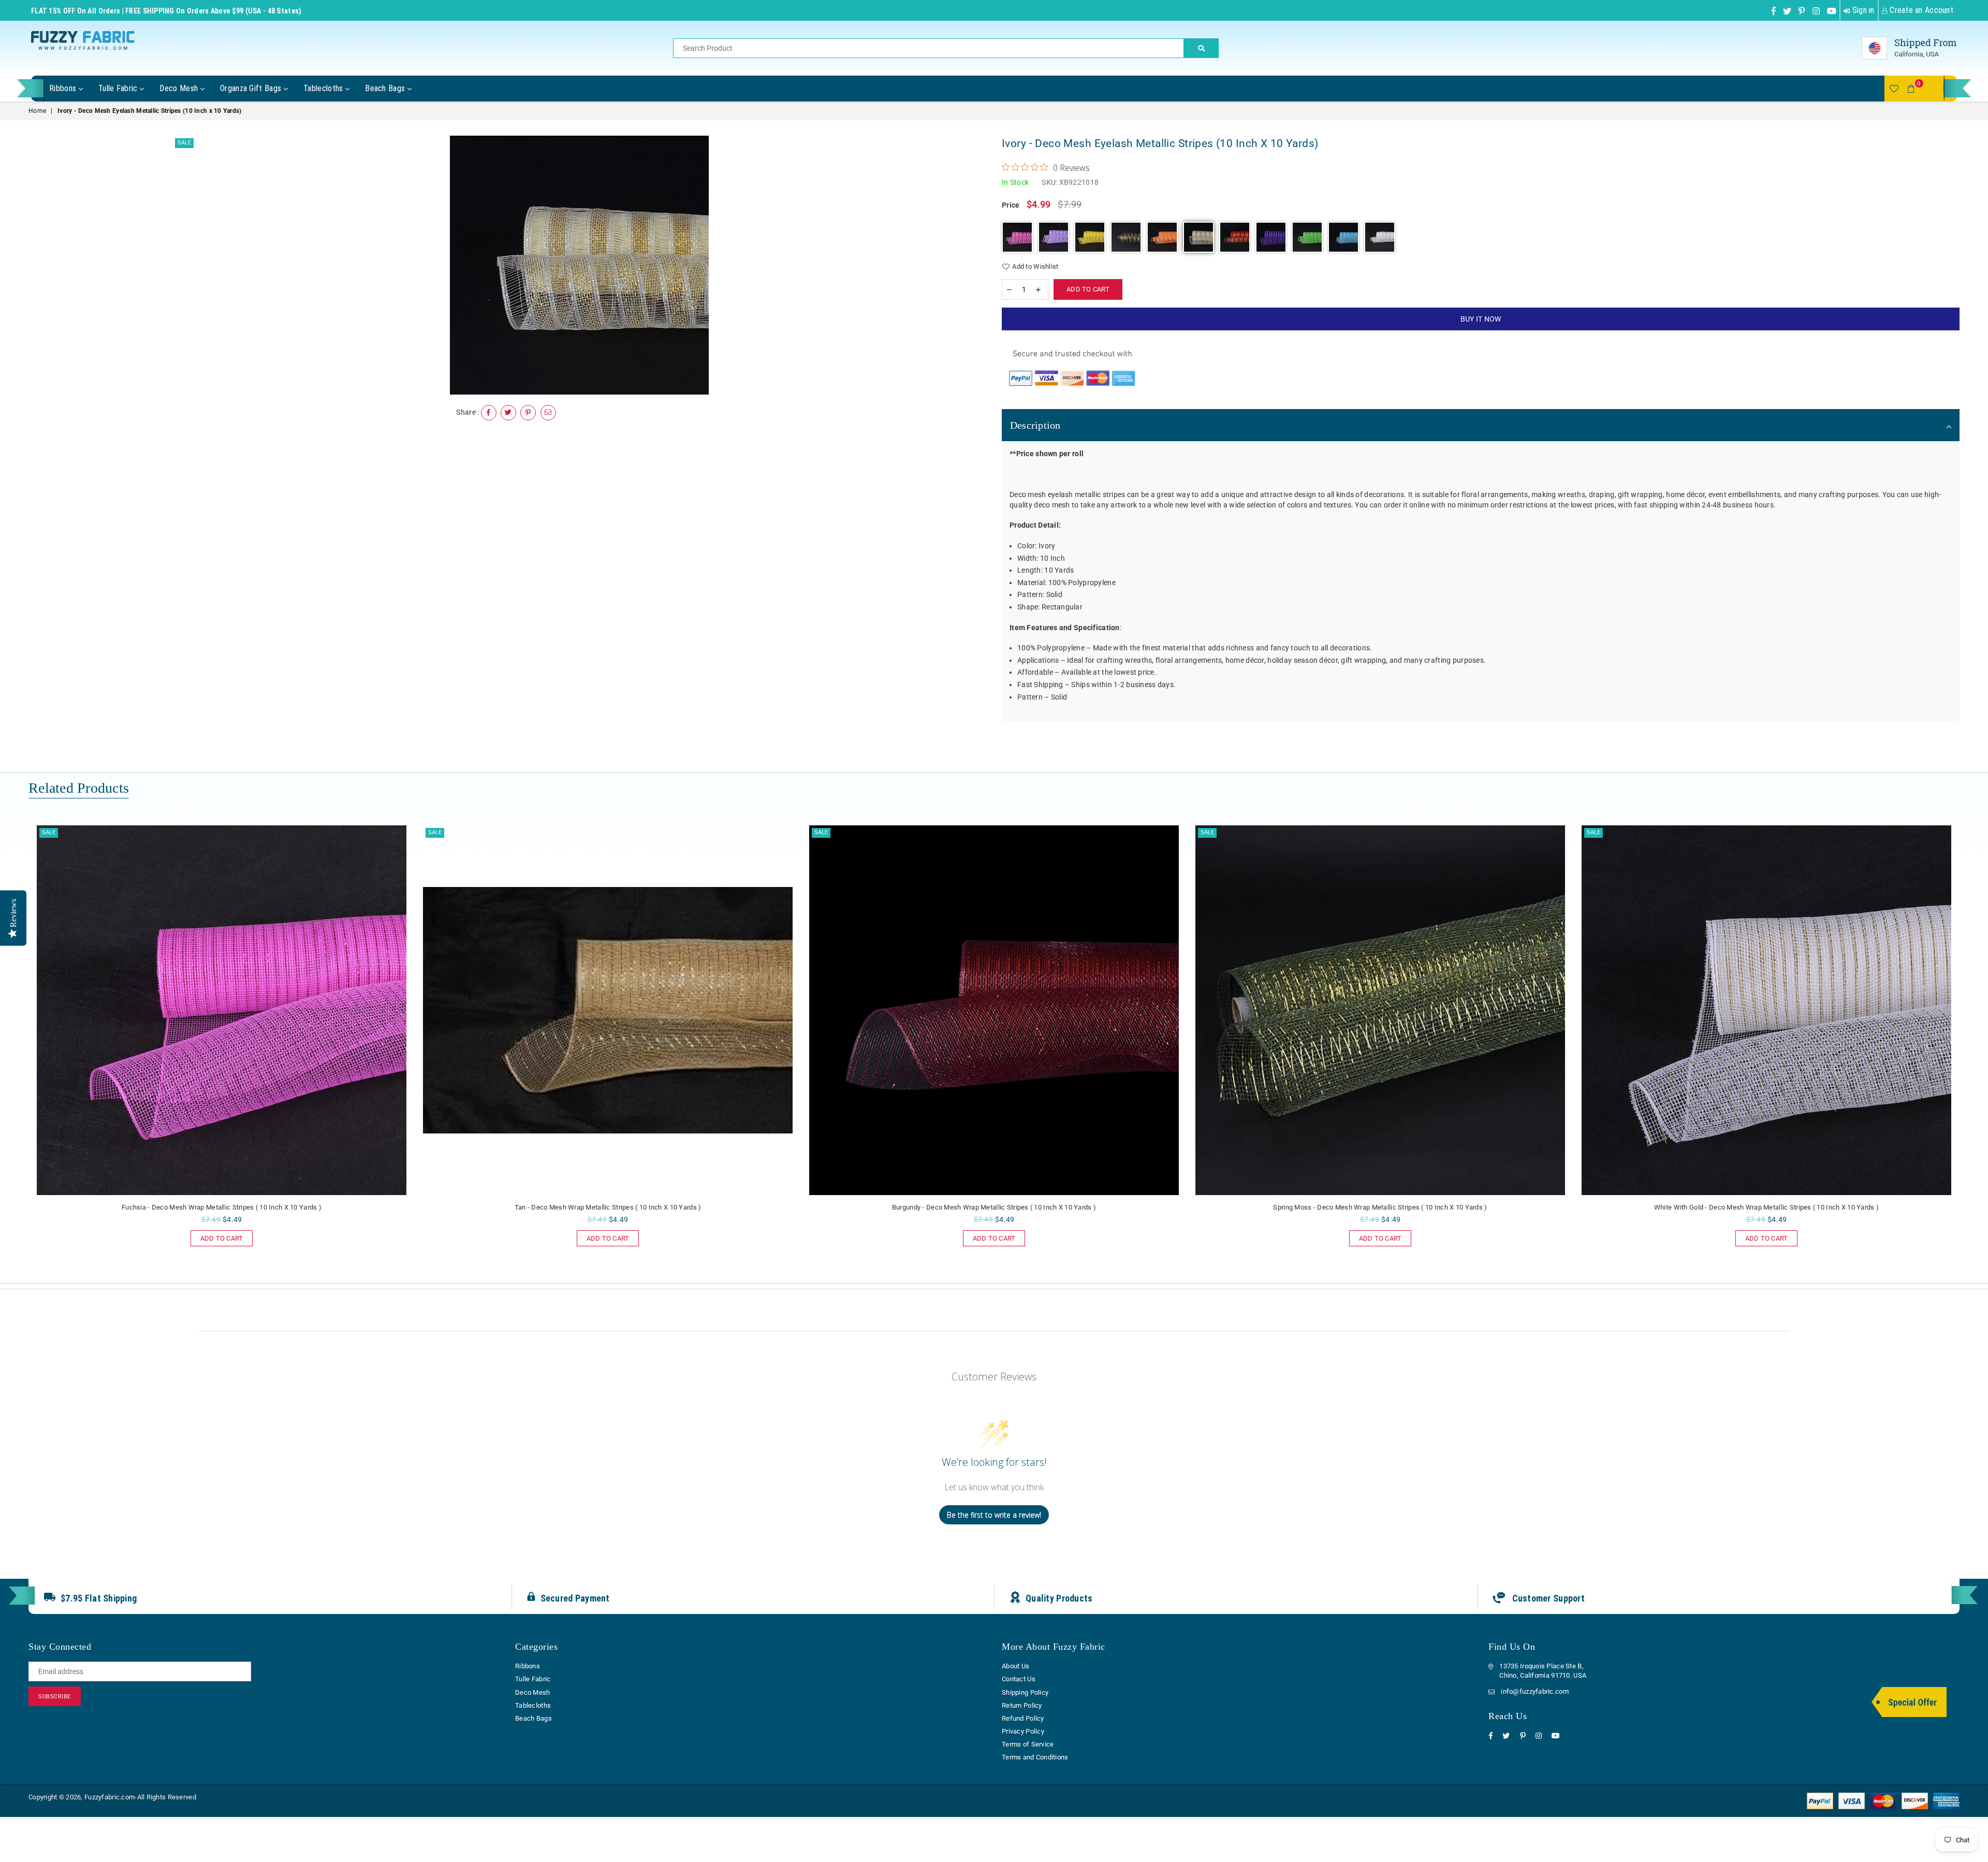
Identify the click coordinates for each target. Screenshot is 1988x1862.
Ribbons (64, 88)
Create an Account (1920, 10)
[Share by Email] (548, 413)
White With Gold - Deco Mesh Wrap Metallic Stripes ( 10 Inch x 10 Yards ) (1380, 1207)
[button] (1017, 237)
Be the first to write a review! (994, 1515)
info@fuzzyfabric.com (1535, 1691)
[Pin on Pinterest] (528, 413)
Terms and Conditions (1035, 1757)
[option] (580, 265)
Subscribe (55, 1697)
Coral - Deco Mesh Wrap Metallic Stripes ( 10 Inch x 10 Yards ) (1766, 1207)
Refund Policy (1023, 1718)
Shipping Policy (1025, 1692)
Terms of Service (1028, 1744)
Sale (184, 143)
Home (37, 111)
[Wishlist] (1894, 89)
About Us (1015, 1666)
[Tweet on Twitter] (508, 413)
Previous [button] (17, 1049)
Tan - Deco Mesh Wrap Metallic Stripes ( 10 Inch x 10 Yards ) (222, 1207)
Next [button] (1971, 1049)
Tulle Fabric (119, 88)
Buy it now (1481, 319)
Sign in (1862, 10)
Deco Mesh (180, 88)
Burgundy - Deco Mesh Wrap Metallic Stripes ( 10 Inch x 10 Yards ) (608, 1207)
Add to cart (217, 1236)
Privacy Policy (1023, 1731)
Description (1035, 425)
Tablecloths (324, 88)
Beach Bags (386, 88)
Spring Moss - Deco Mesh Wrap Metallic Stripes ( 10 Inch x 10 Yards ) (994, 1207)
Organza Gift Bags (252, 88)
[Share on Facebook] (489, 413)
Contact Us (1019, 1679)
